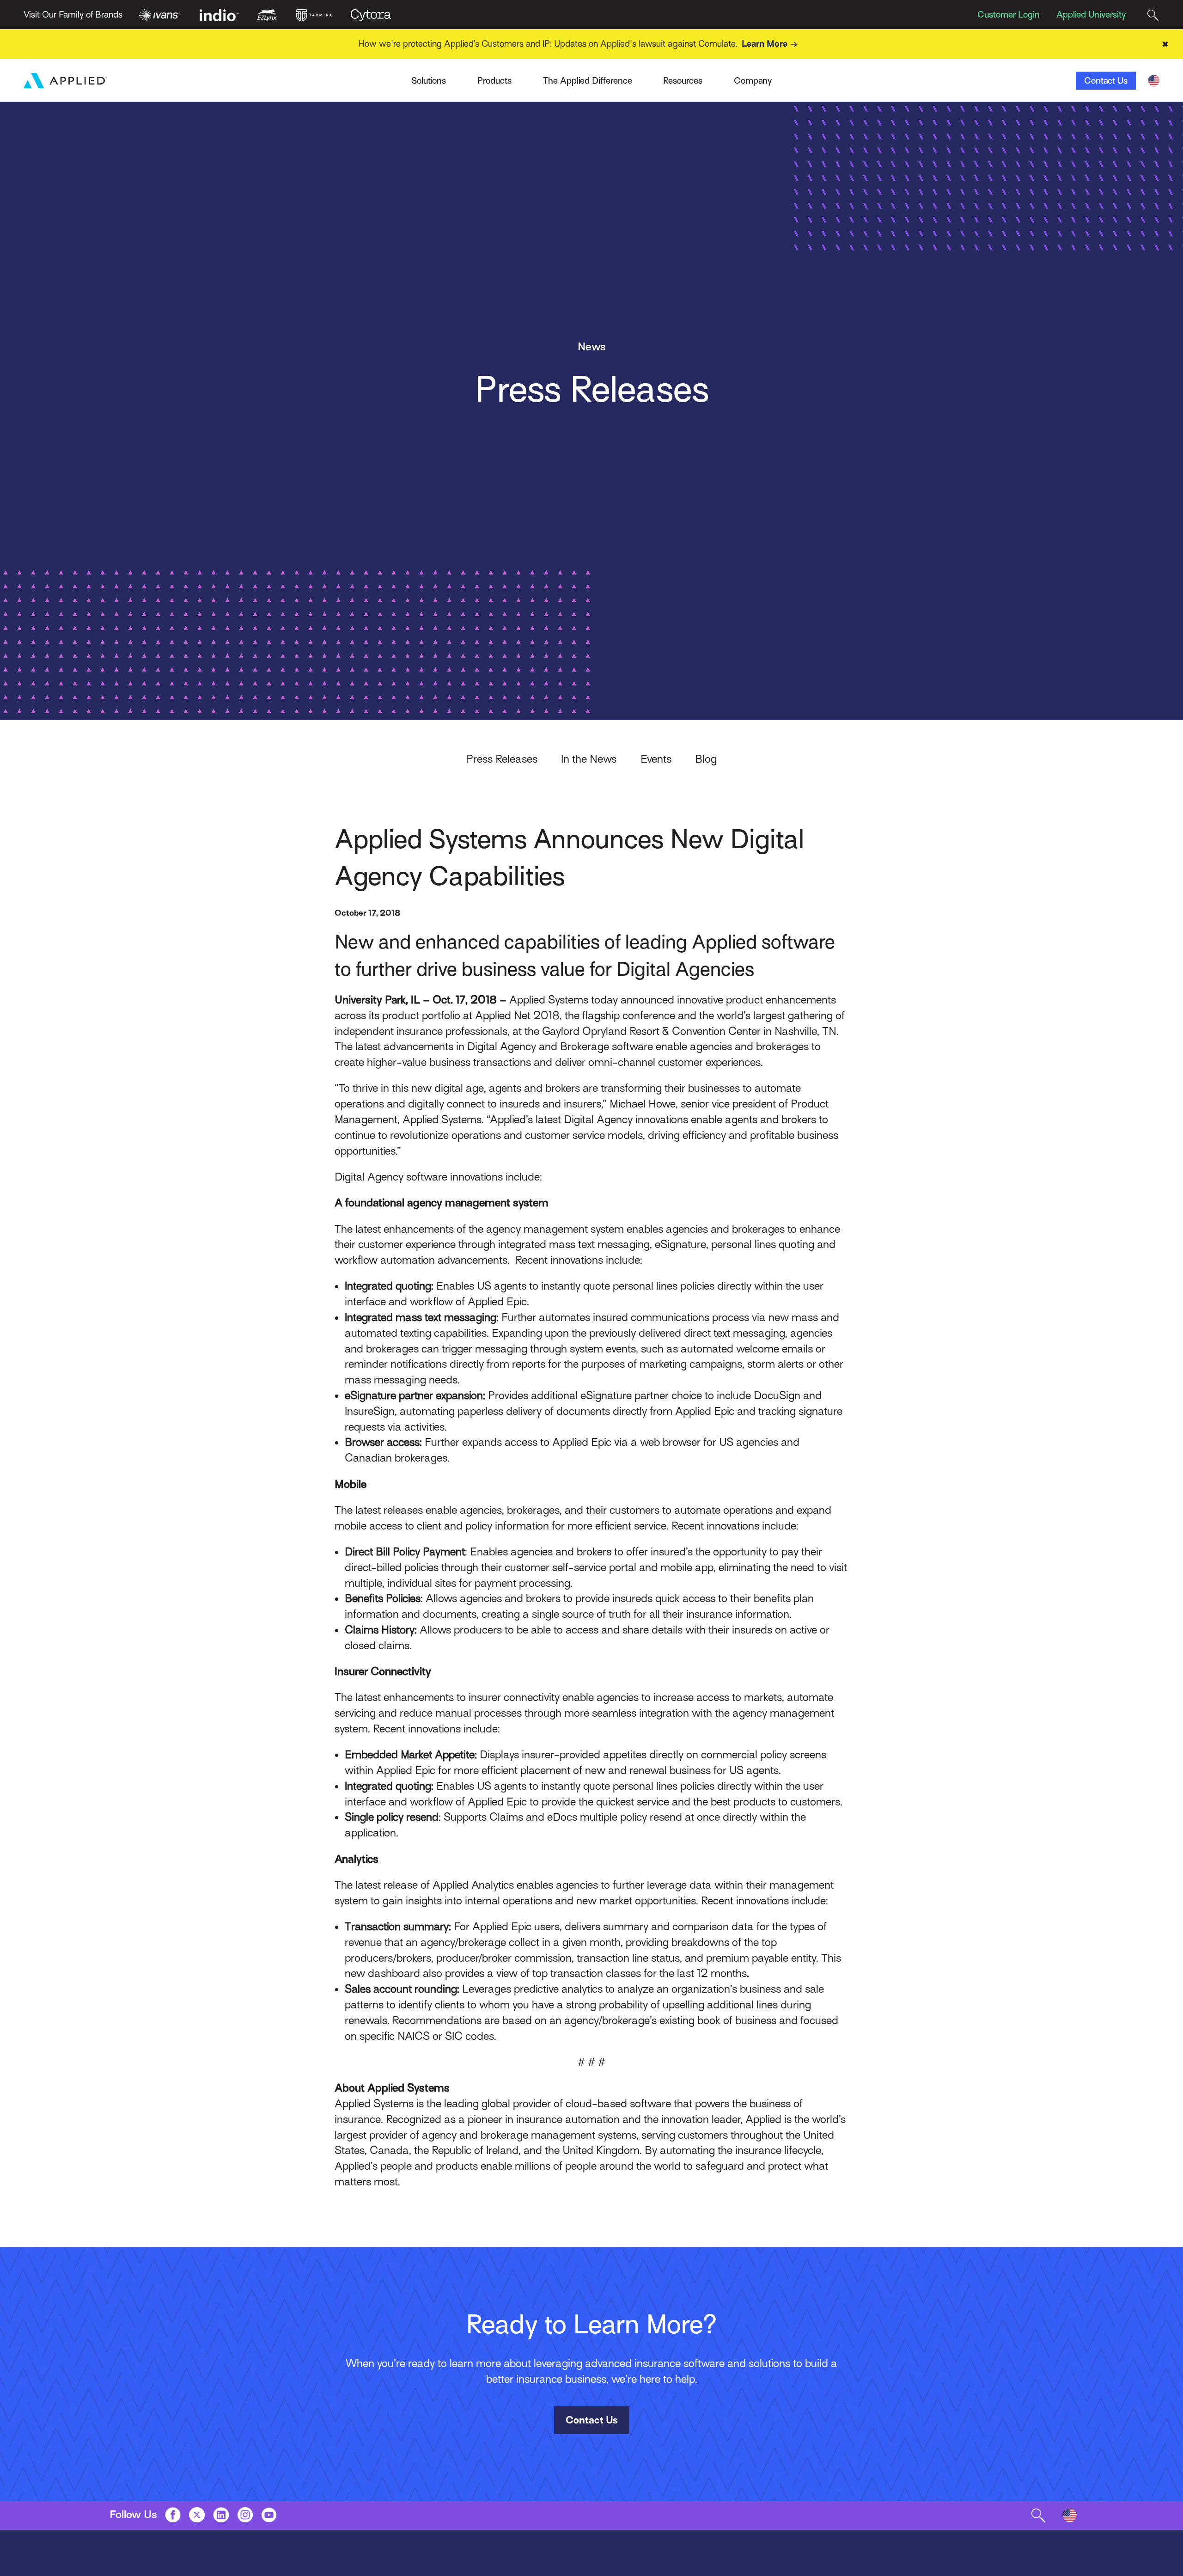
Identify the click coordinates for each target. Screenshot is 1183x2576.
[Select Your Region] (1154, 81)
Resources (683, 81)
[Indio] (219, 14)
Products (494, 81)
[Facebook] (173, 2514)
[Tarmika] (314, 14)
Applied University (1091, 15)
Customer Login (1009, 15)
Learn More (765, 44)
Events (656, 759)
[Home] (65, 81)
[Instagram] (245, 2514)
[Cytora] (371, 14)
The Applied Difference (588, 81)
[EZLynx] (267, 14)
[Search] (1153, 15)
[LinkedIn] (221, 2514)
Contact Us (1106, 81)
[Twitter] (197, 2514)
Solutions (429, 81)
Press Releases (502, 759)
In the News (589, 759)
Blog (706, 759)
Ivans (261, 76)
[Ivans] (160, 14)
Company (753, 81)
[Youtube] (269, 2514)
